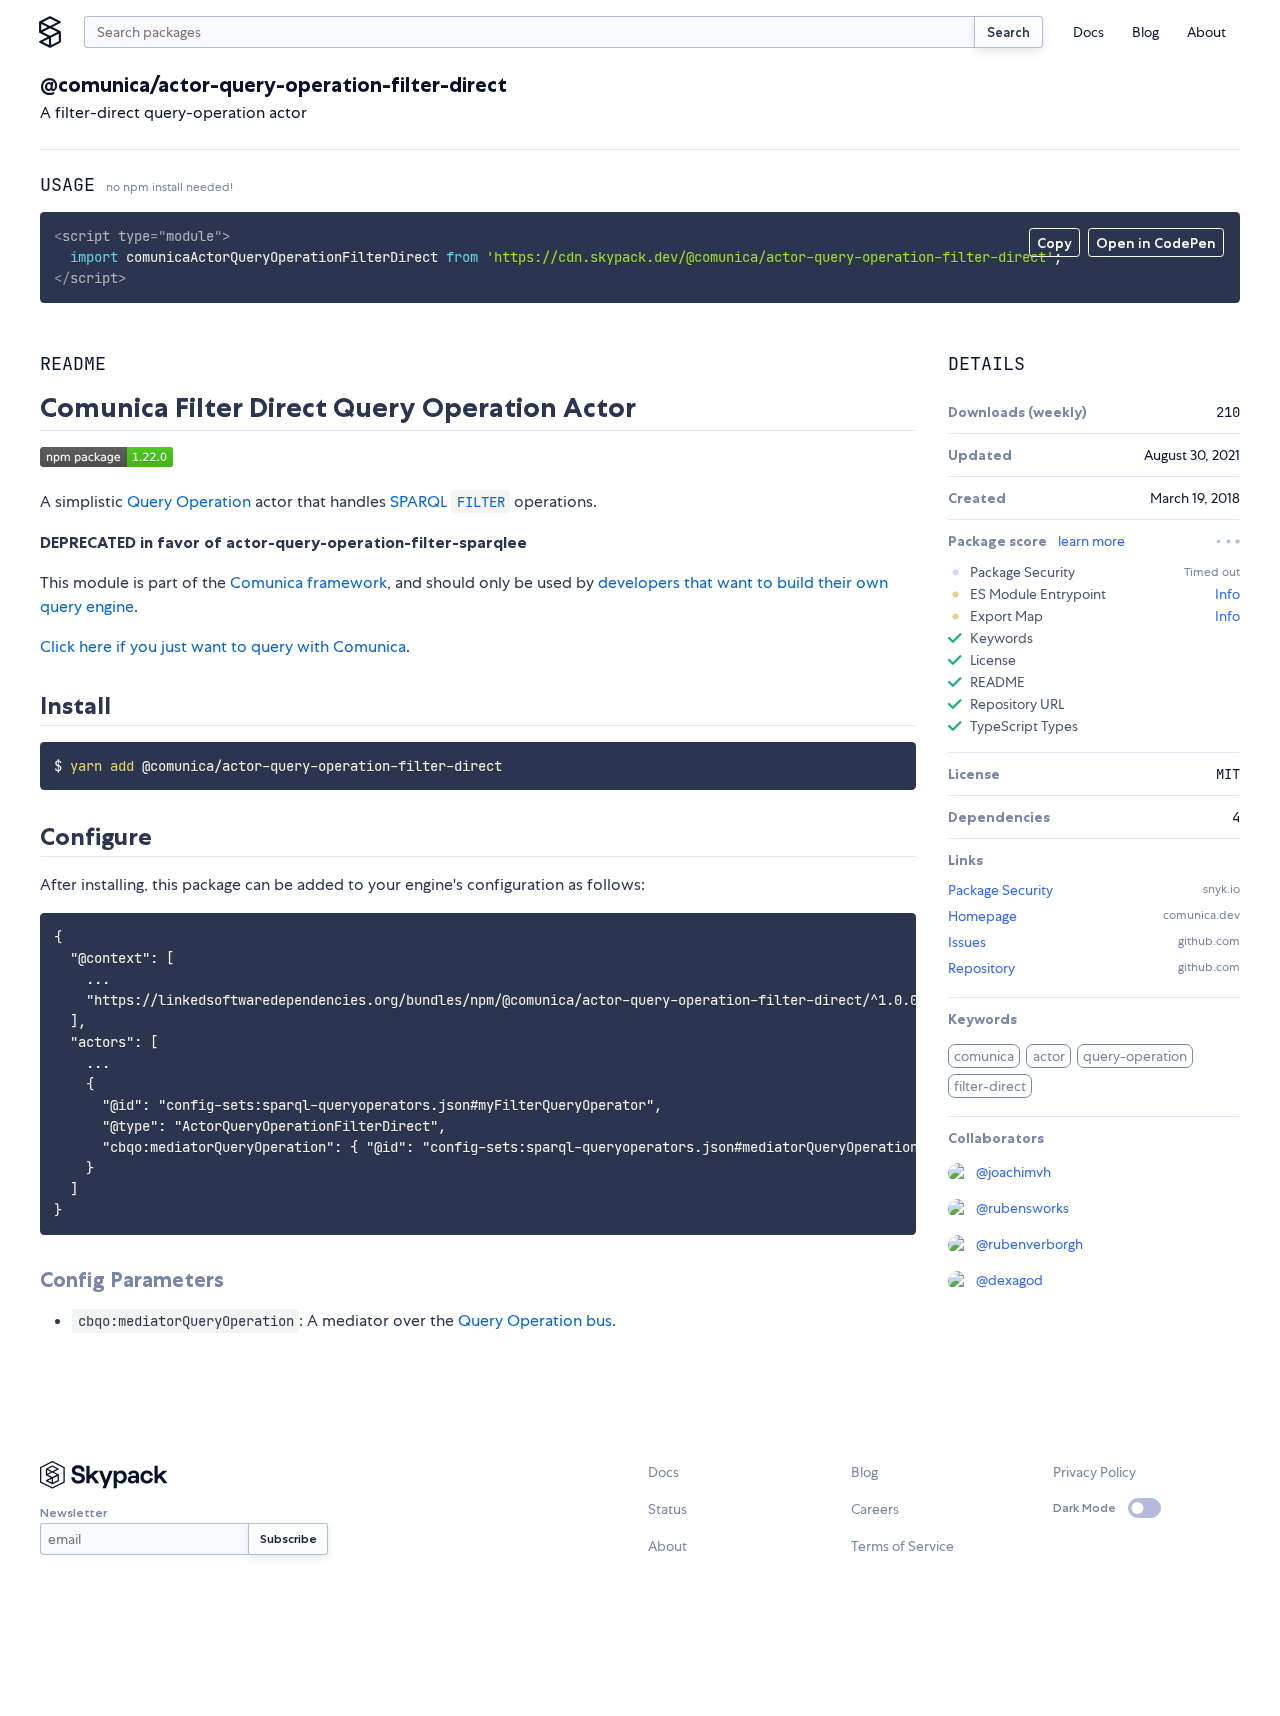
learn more (1091, 541)
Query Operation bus (535, 1320)
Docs (1088, 32)
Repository (981, 968)
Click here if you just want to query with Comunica (223, 646)
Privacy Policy (1094, 1472)
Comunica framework (308, 582)
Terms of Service (902, 1546)
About (1206, 32)
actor (1049, 1056)
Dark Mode (1084, 1507)
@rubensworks (1022, 1208)
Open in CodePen (1156, 243)
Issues (967, 942)
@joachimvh (1013, 1172)
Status (667, 1509)
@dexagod (1009, 1280)
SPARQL (447, 501)
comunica (984, 1056)
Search (1008, 32)
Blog (1145, 32)
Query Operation (189, 501)
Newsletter (73, 1512)
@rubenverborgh (1029, 1244)
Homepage (982, 916)
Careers (875, 1509)
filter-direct (990, 1086)
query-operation (1135, 1056)
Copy (1054, 243)
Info (1227, 594)
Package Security (1000, 890)
